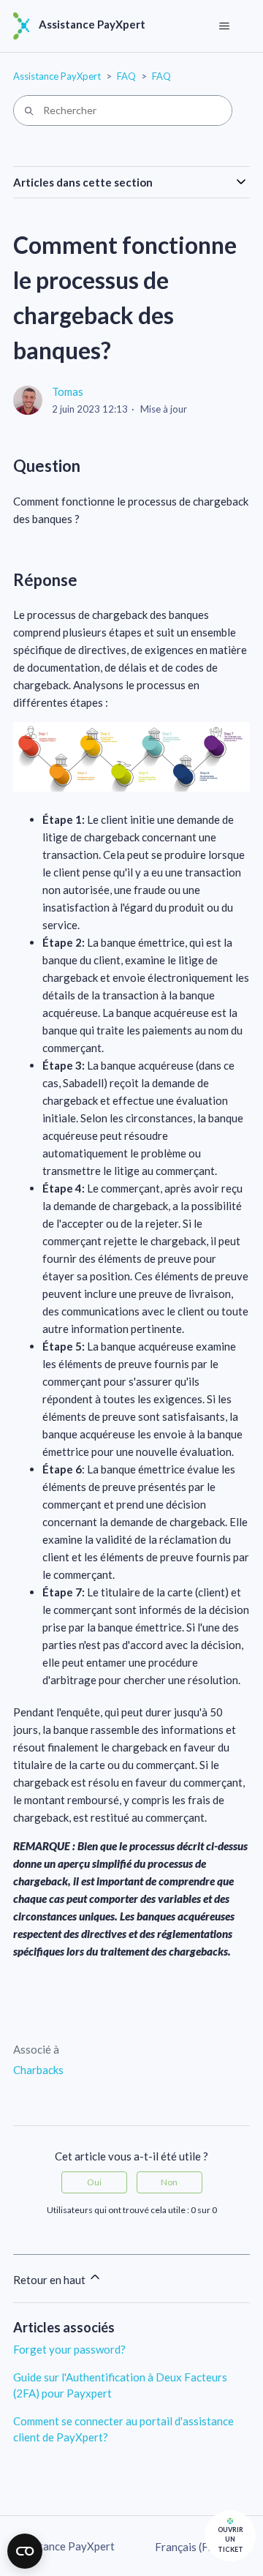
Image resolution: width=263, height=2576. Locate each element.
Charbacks (38, 2070)
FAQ (126, 76)
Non (169, 2182)
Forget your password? (69, 2349)
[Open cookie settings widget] (25, 2551)
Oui (94, 2182)
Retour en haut (50, 2280)
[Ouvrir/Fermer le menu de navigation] (224, 26)
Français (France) (198, 2547)
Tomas (68, 391)
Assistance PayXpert (57, 76)
